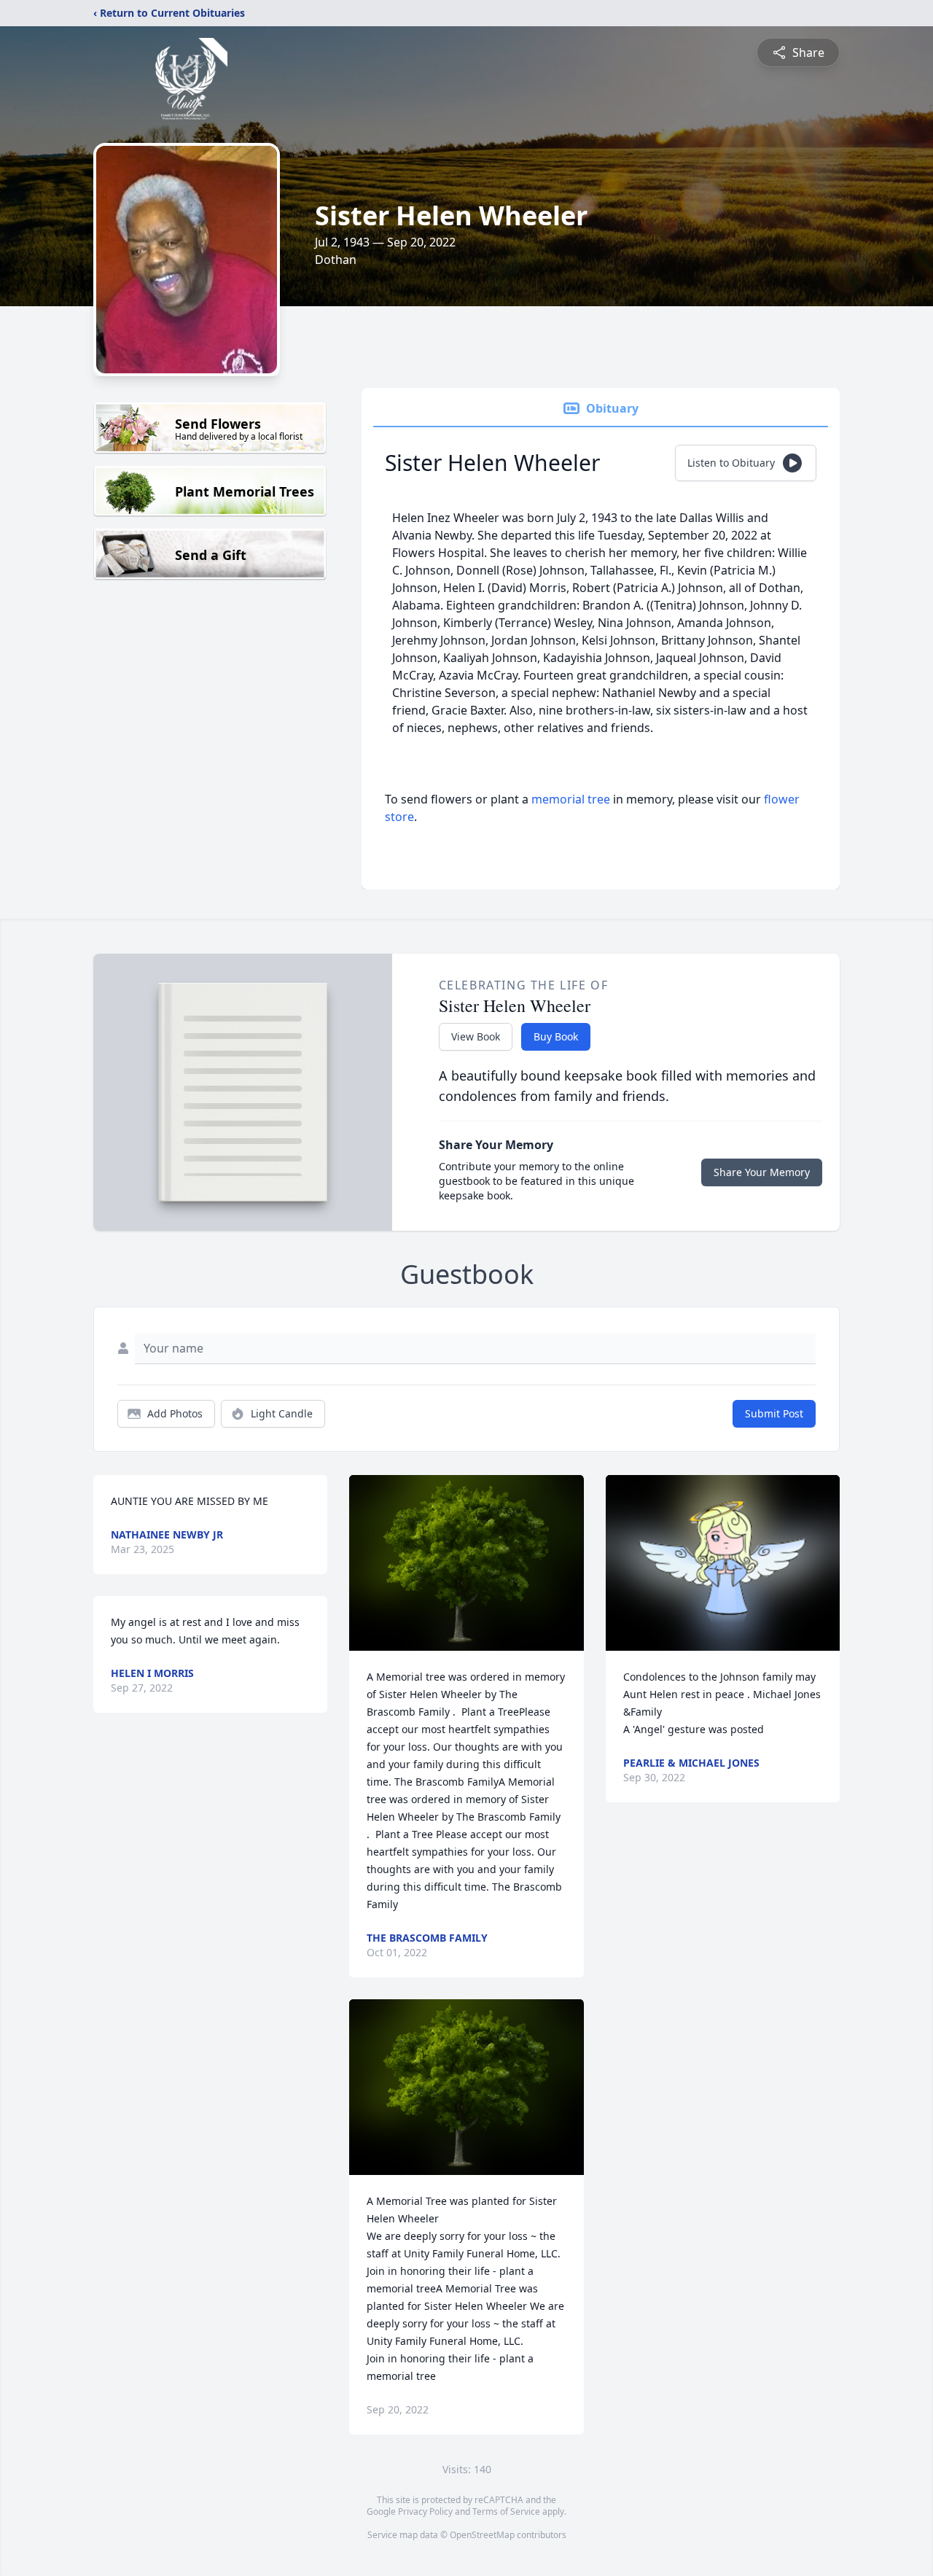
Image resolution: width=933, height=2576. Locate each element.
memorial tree (571, 799)
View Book (476, 1036)
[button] (467, 1563)
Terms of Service (506, 2511)
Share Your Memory (762, 1172)
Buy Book (556, 1036)
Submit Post (774, 1413)
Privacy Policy (425, 2511)
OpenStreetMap (482, 2535)
